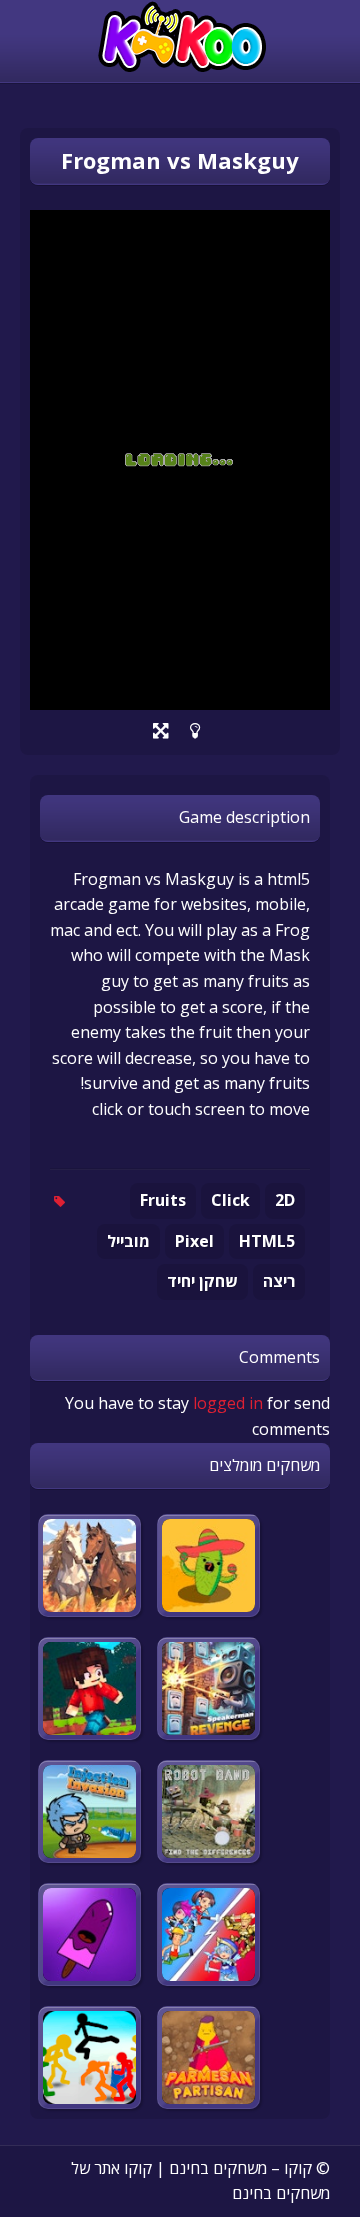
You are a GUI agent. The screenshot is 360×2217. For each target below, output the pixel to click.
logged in (228, 1403)
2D (285, 1200)
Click (230, 1200)
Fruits (163, 1200)
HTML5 (267, 1241)
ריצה (279, 1281)
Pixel (194, 1241)
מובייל (128, 1241)
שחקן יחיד (202, 1281)
